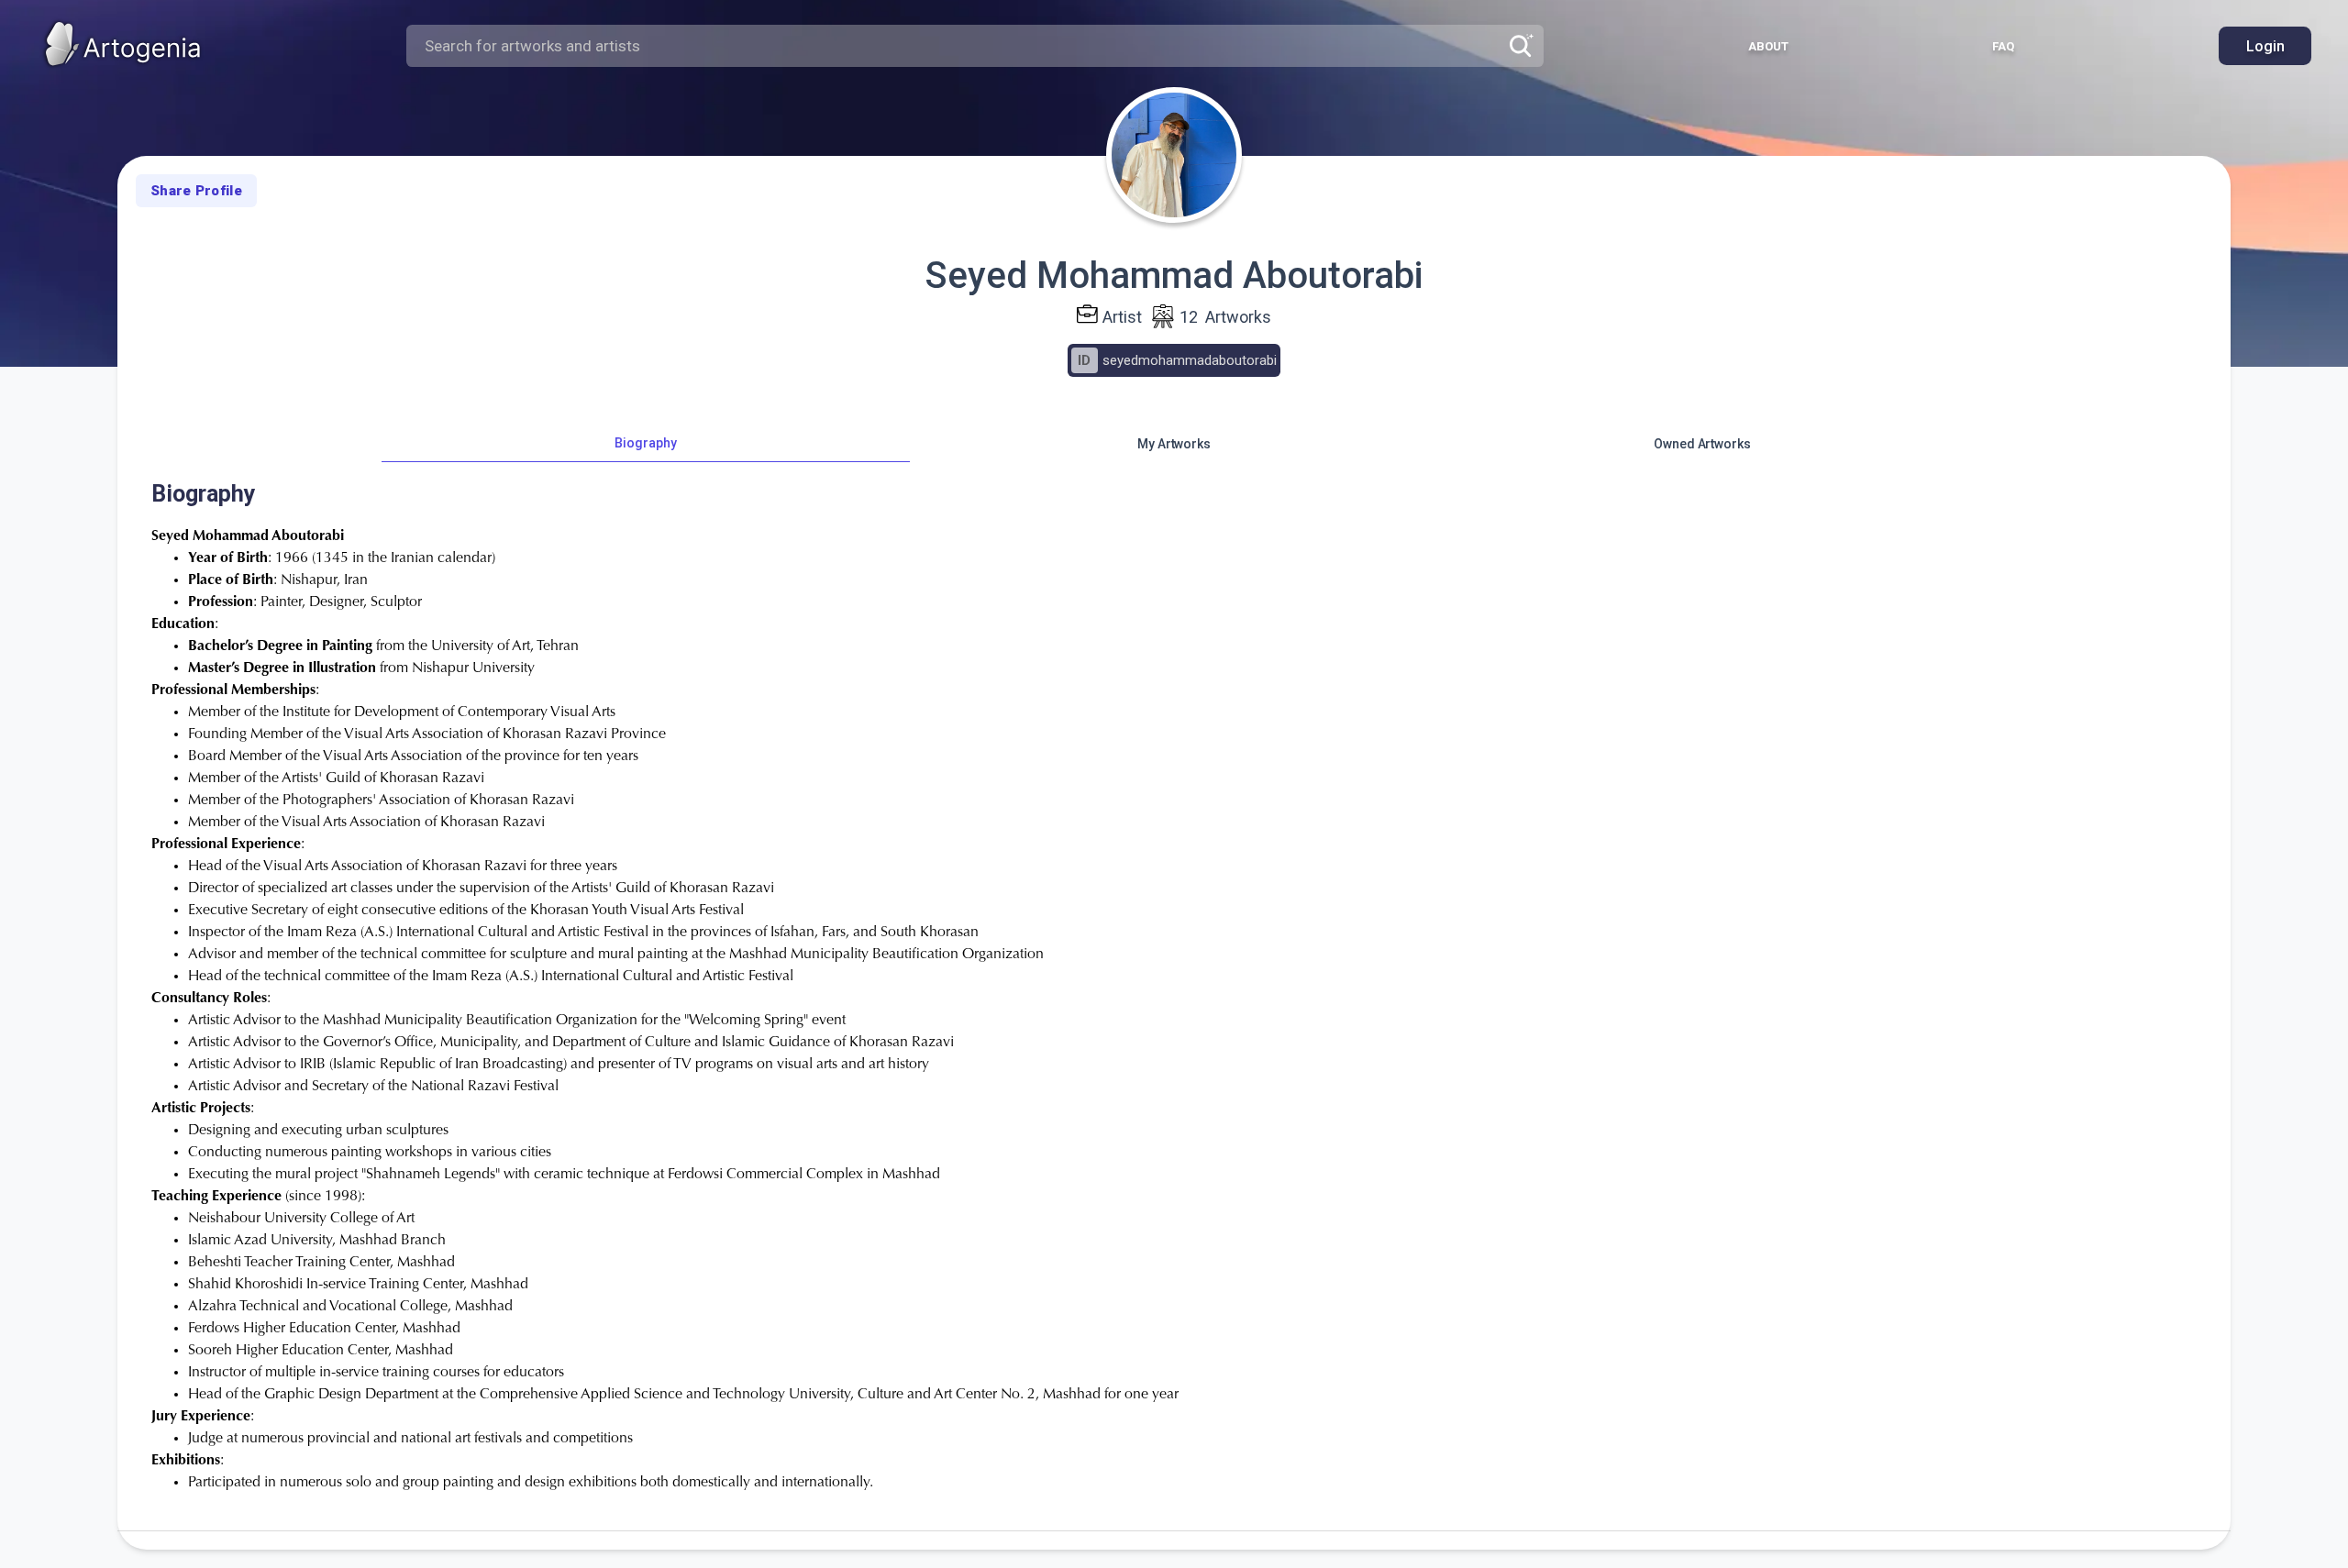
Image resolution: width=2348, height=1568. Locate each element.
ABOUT (1768, 46)
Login (2265, 46)
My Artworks (1174, 444)
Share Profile (196, 191)
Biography (645, 443)
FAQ (2003, 46)
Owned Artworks (1702, 444)
